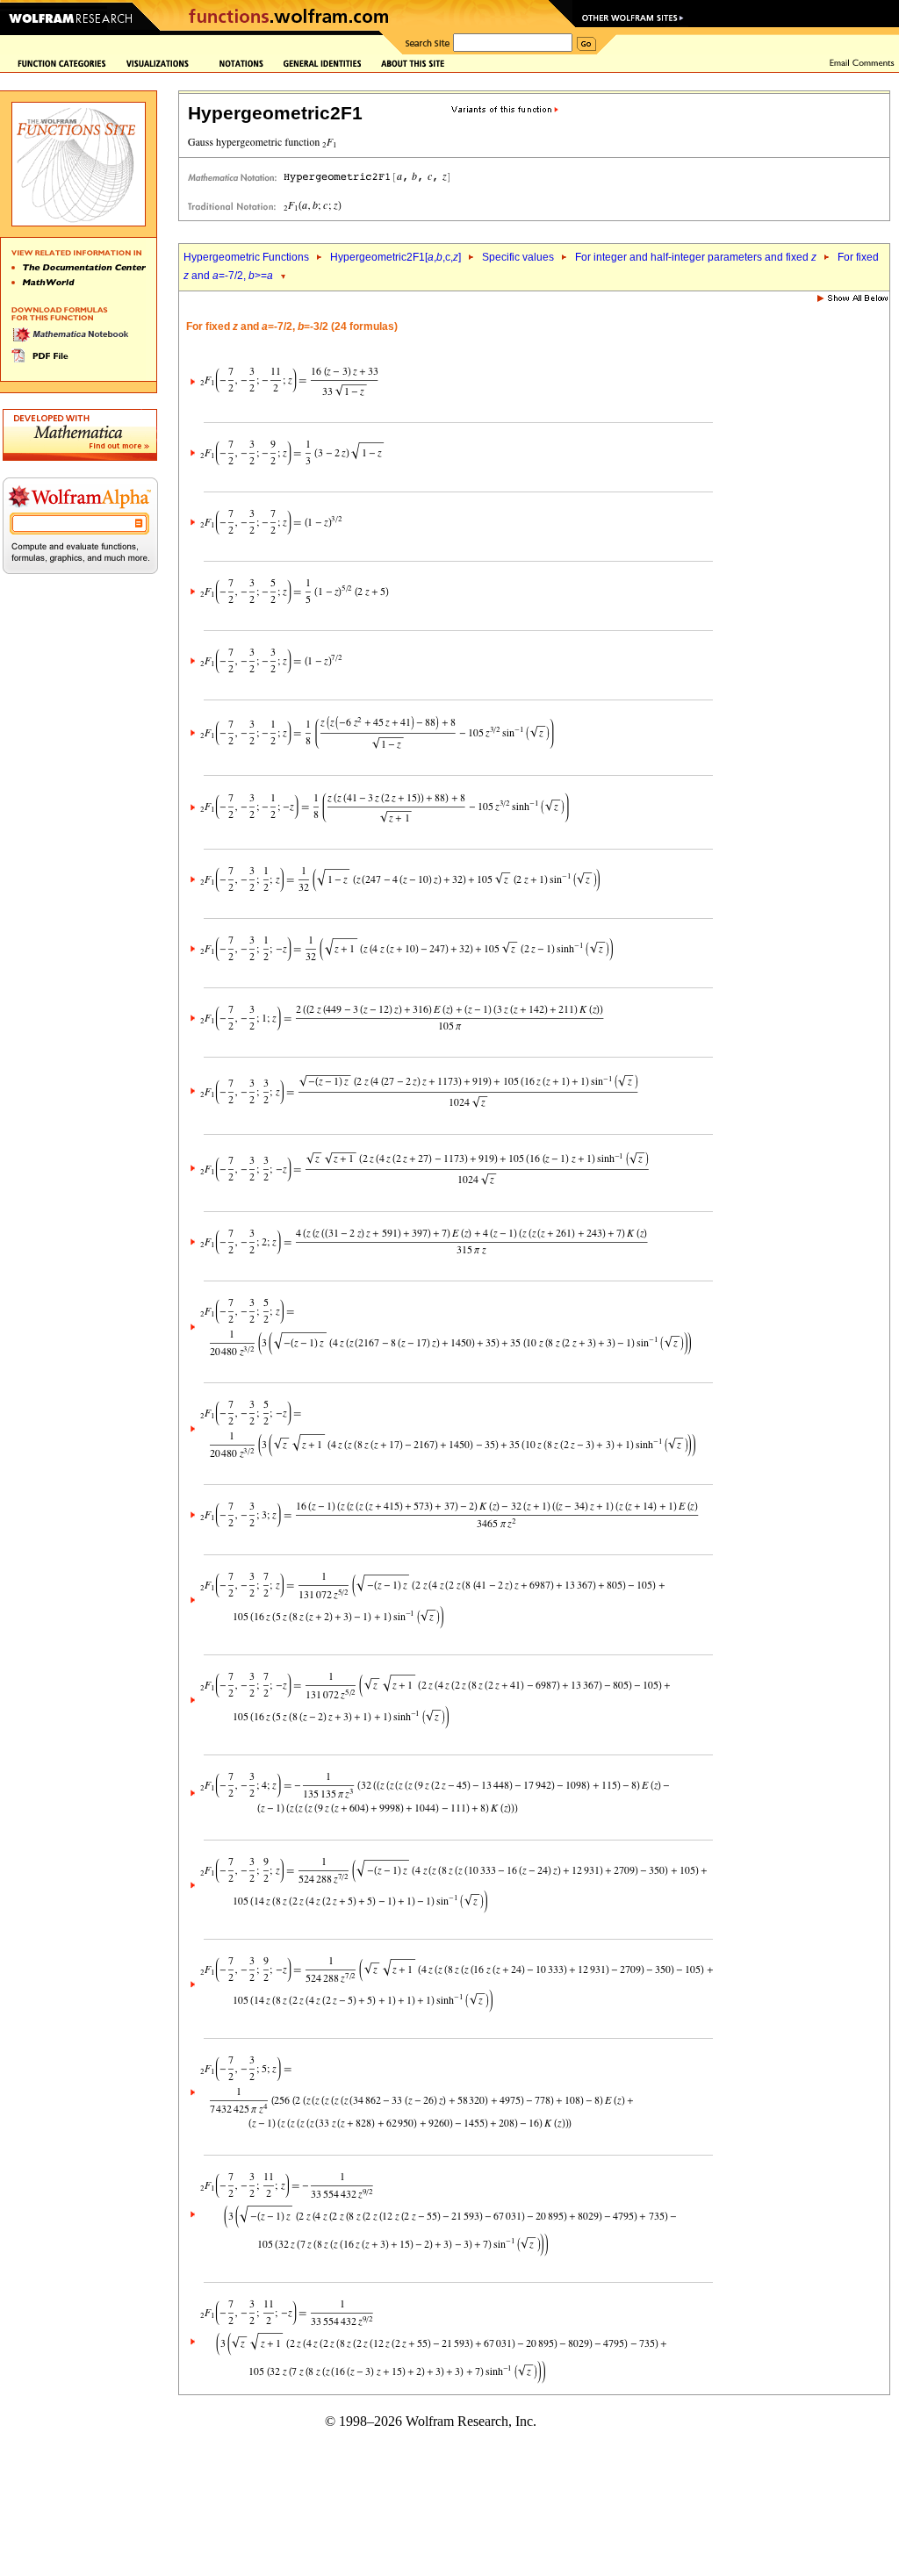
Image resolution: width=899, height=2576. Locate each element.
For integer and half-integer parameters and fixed (696, 257)
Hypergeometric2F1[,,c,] (396, 257)
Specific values (518, 257)
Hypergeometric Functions (246, 257)
